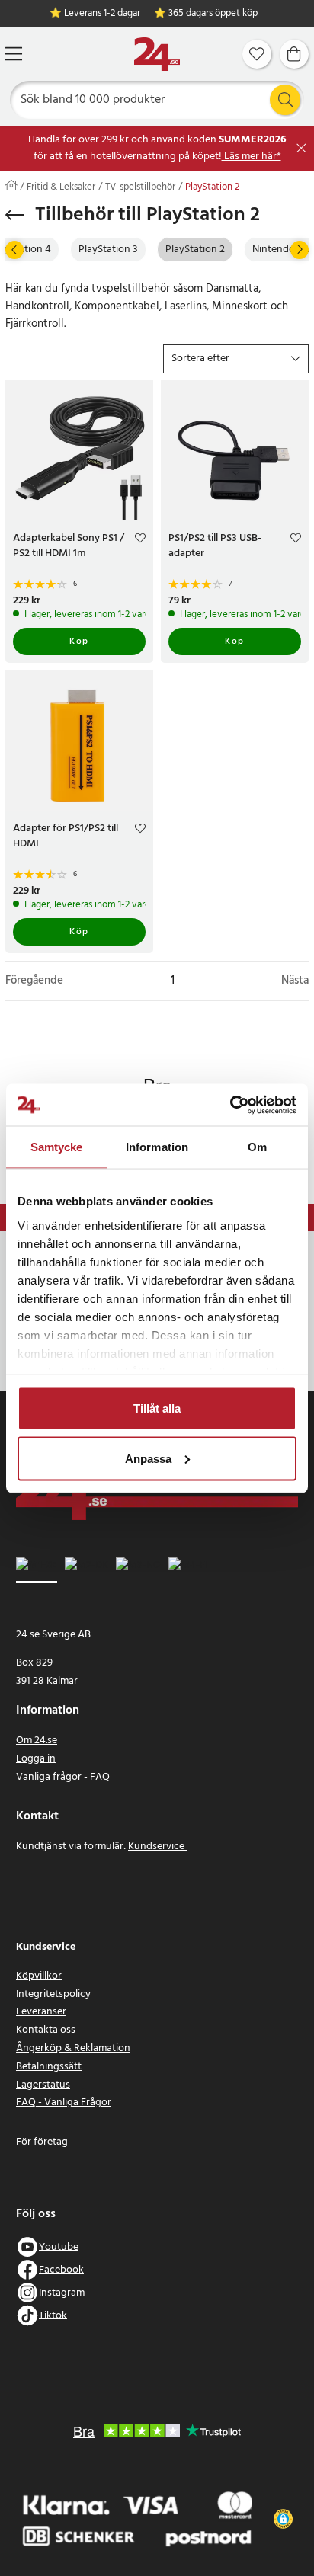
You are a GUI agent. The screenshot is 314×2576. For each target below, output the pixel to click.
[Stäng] (301, 148)
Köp (79, 642)
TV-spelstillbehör (140, 187)
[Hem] (157, 54)
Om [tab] (257, 1147)
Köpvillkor (39, 1976)
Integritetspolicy (53, 1994)
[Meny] (14, 54)
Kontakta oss (46, 2030)
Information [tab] (157, 1147)
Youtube (59, 2246)
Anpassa (148, 1458)
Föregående (34, 981)
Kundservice (157, 1846)
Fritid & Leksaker (61, 187)
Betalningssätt (49, 2067)
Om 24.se (37, 1741)
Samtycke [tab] (57, 1147)
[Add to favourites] (140, 540)
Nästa (295, 981)
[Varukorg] (294, 54)
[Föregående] (14, 250)
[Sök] (285, 100)
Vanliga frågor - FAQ (63, 1777)
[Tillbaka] (15, 215)
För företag (42, 2142)
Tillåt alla (157, 1408)
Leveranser (41, 2012)
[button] (236, 359)
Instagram (62, 2292)
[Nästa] (300, 250)
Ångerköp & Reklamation (73, 2048)
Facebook (61, 2269)
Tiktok (53, 2315)
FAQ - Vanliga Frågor (64, 2102)
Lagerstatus (43, 2085)
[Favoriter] (257, 54)
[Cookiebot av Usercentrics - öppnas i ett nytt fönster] (230, 1105)
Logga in (36, 1759)
